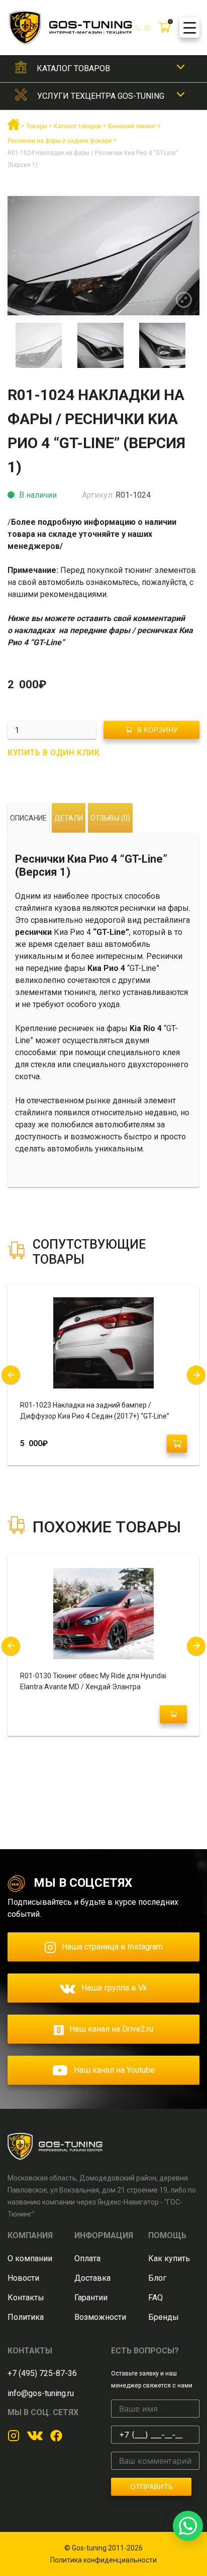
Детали (69, 818)
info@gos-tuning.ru (41, 2393)
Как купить (169, 2258)
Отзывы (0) (110, 818)
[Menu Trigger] (189, 28)
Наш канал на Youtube (114, 2070)
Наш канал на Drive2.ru (111, 2029)
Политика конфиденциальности (103, 2560)
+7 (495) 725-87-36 (42, 2373)
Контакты (26, 2298)
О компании (30, 2258)
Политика (26, 2317)
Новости (23, 2278)
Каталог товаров (73, 68)
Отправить (151, 2487)
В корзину (158, 730)
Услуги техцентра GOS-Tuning (101, 96)
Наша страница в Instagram (112, 1947)
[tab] (28, 818)
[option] (103, 256)
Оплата (87, 2258)
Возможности (100, 2317)
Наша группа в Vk (114, 1988)
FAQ (156, 2298)
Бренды (164, 2317)
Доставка (92, 2278)
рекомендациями (73, 594)
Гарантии (91, 2298)
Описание (28, 818)
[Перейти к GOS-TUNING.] (14, 128)
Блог (157, 2278)
